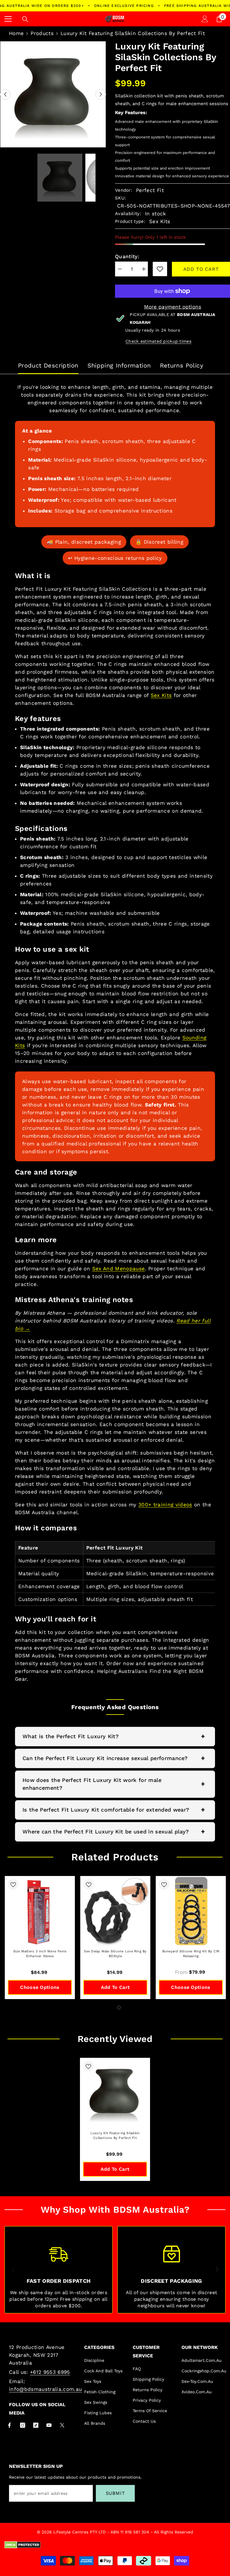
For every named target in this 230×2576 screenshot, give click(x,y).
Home (16, 33)
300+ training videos (165, 1505)
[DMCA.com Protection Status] (115, 2545)
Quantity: (127, 256)
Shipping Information (119, 365)
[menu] (8, 19)
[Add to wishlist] (13, 1884)
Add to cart (201, 269)
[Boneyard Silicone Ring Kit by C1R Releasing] (191, 1911)
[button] (5, 95)
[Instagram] (23, 2425)
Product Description (48, 365)
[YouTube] (49, 2425)
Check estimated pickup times (158, 341)
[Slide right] (217, 2270)
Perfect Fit (150, 190)
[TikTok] (36, 2425)
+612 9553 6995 (50, 2372)
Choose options (40, 1987)
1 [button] (111, 2007)
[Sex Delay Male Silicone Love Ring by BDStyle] (115, 1911)
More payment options (173, 307)
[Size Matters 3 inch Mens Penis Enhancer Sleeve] (40, 1911)
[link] (160, 269)
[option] (53, 94)
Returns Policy (182, 365)
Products (42, 33)
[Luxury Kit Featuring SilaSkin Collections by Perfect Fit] (115, 2093)
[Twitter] (62, 2425)
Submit (115, 2493)
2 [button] (119, 2007)
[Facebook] (9, 2425)
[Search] (25, 19)
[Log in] (205, 19)
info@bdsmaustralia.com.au (46, 2389)
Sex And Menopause (119, 1269)
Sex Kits (161, 695)
